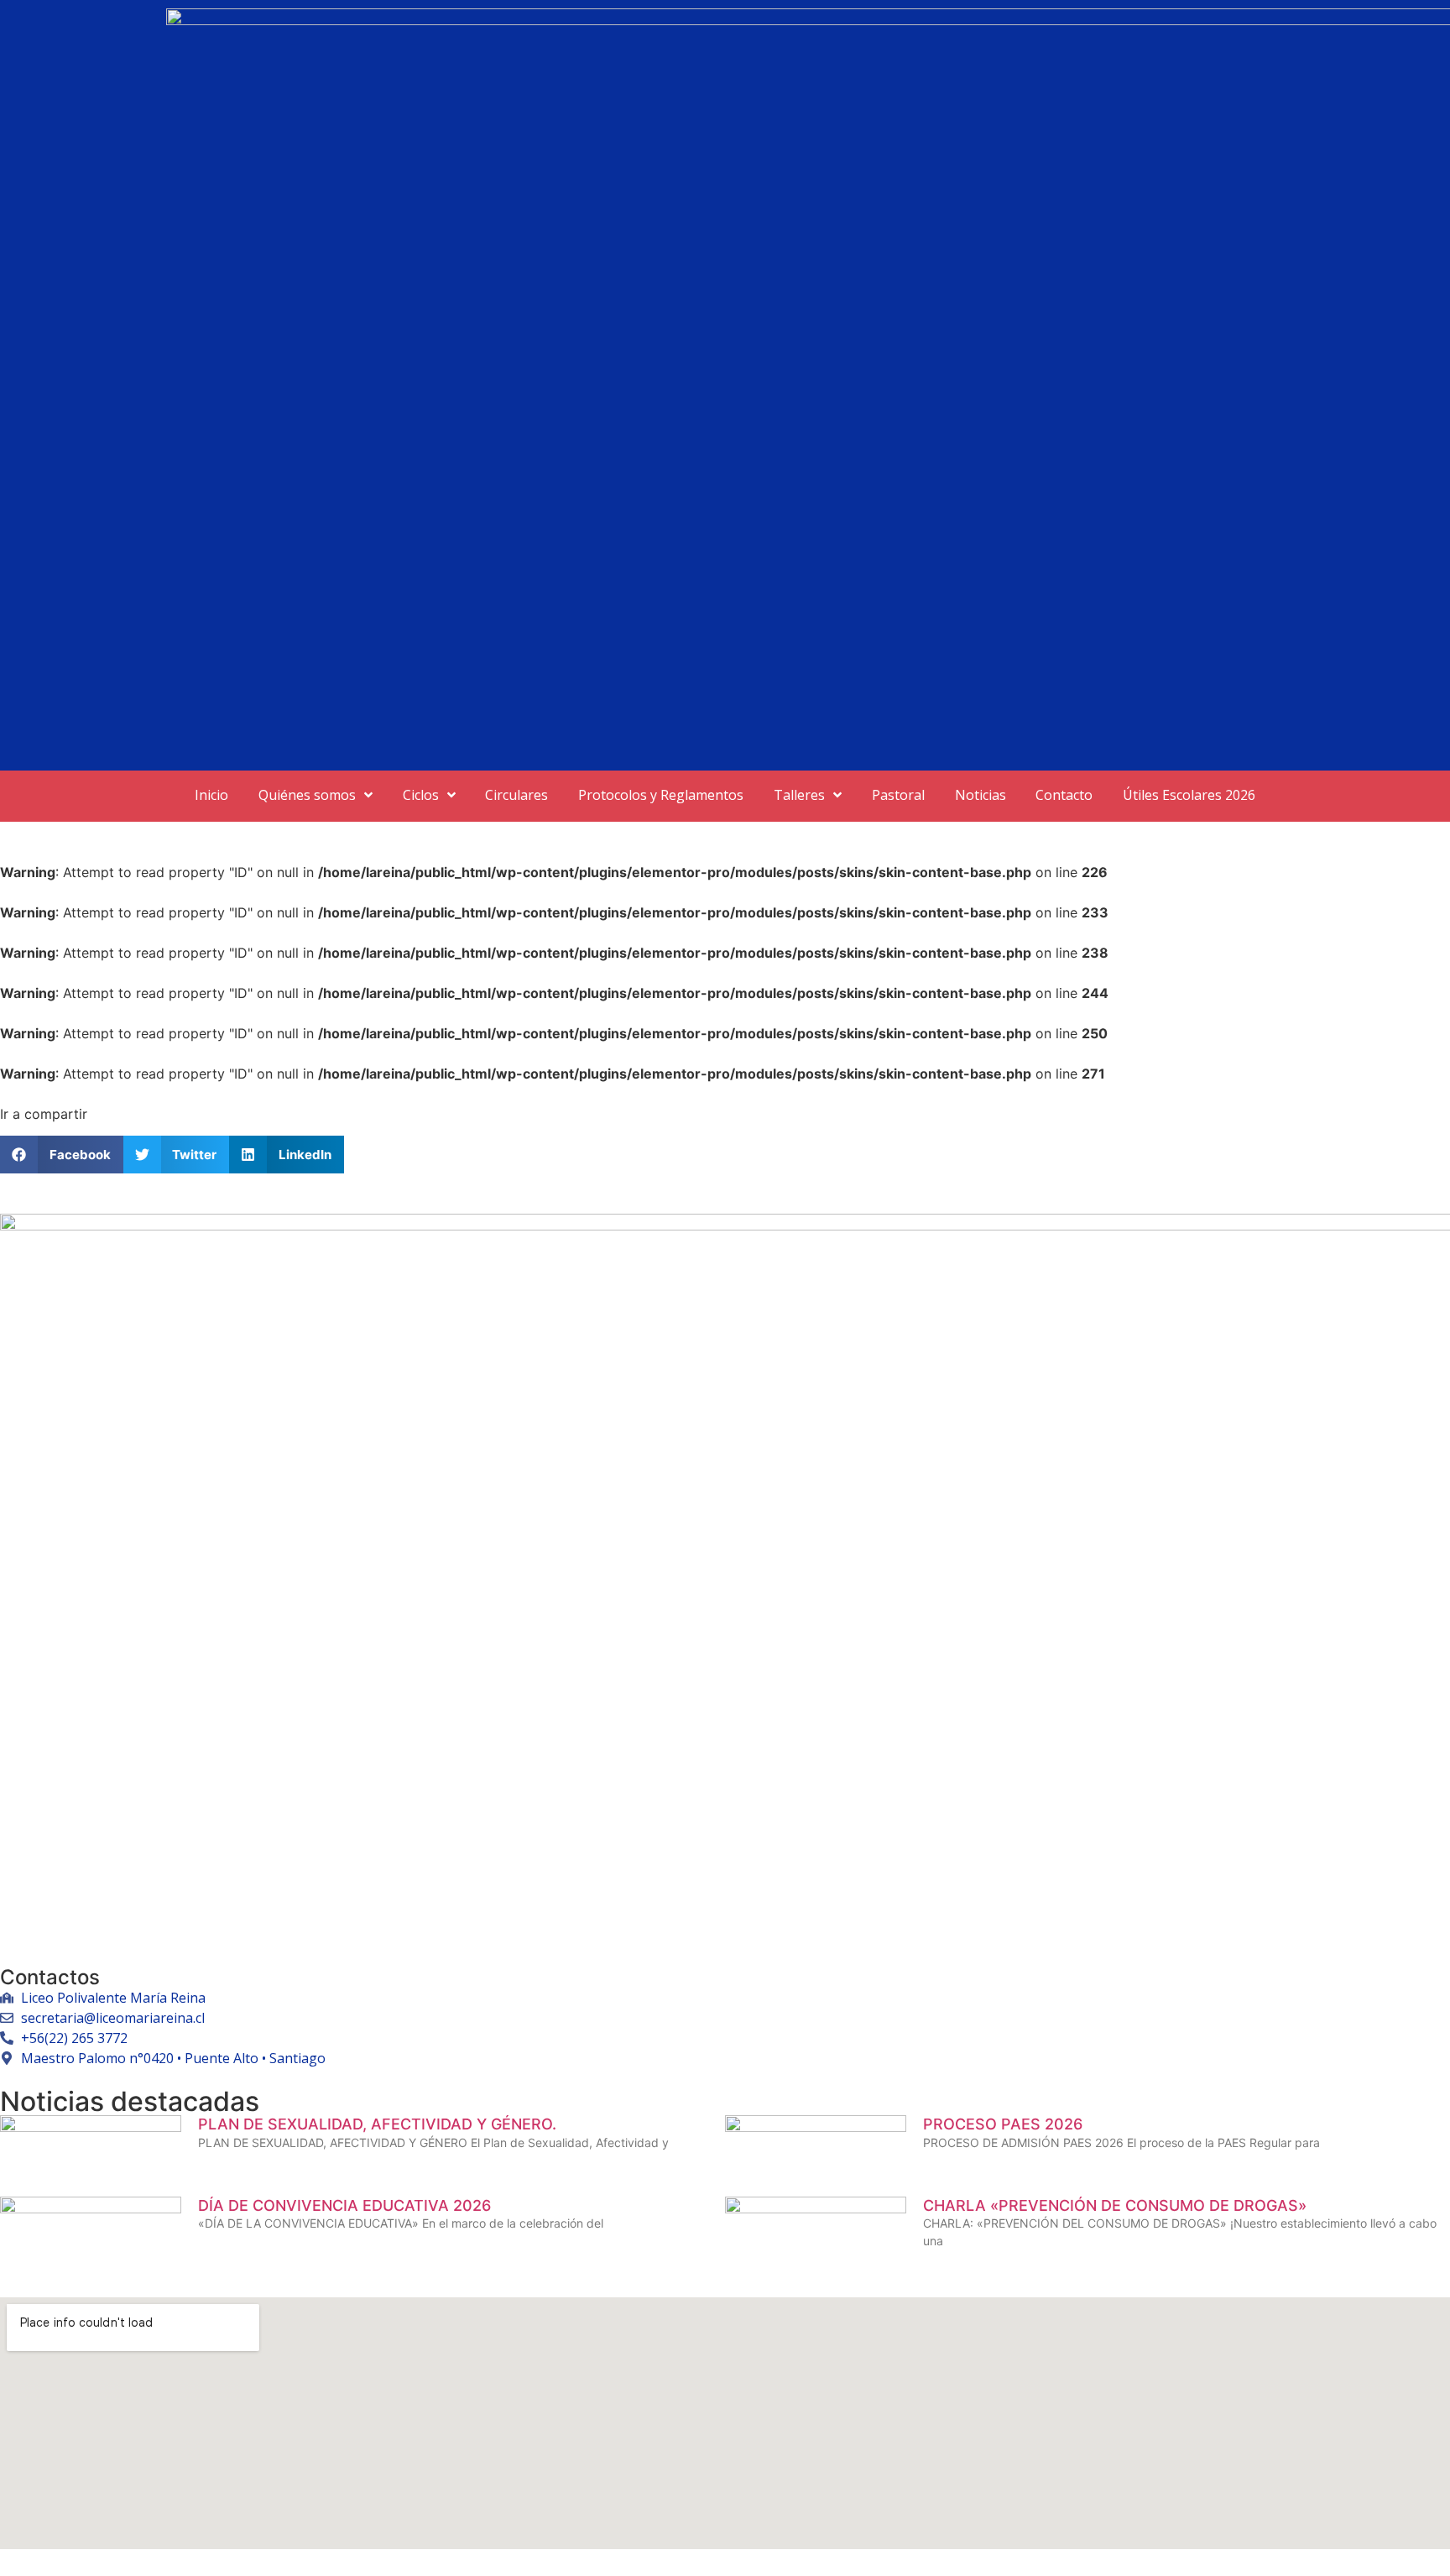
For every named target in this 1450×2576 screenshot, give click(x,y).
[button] (62, 1155)
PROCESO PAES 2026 (1003, 2124)
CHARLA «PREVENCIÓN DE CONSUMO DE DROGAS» (1115, 2205)
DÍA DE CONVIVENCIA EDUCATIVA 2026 (344, 2205)
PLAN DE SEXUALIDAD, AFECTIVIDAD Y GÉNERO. (377, 2124)
